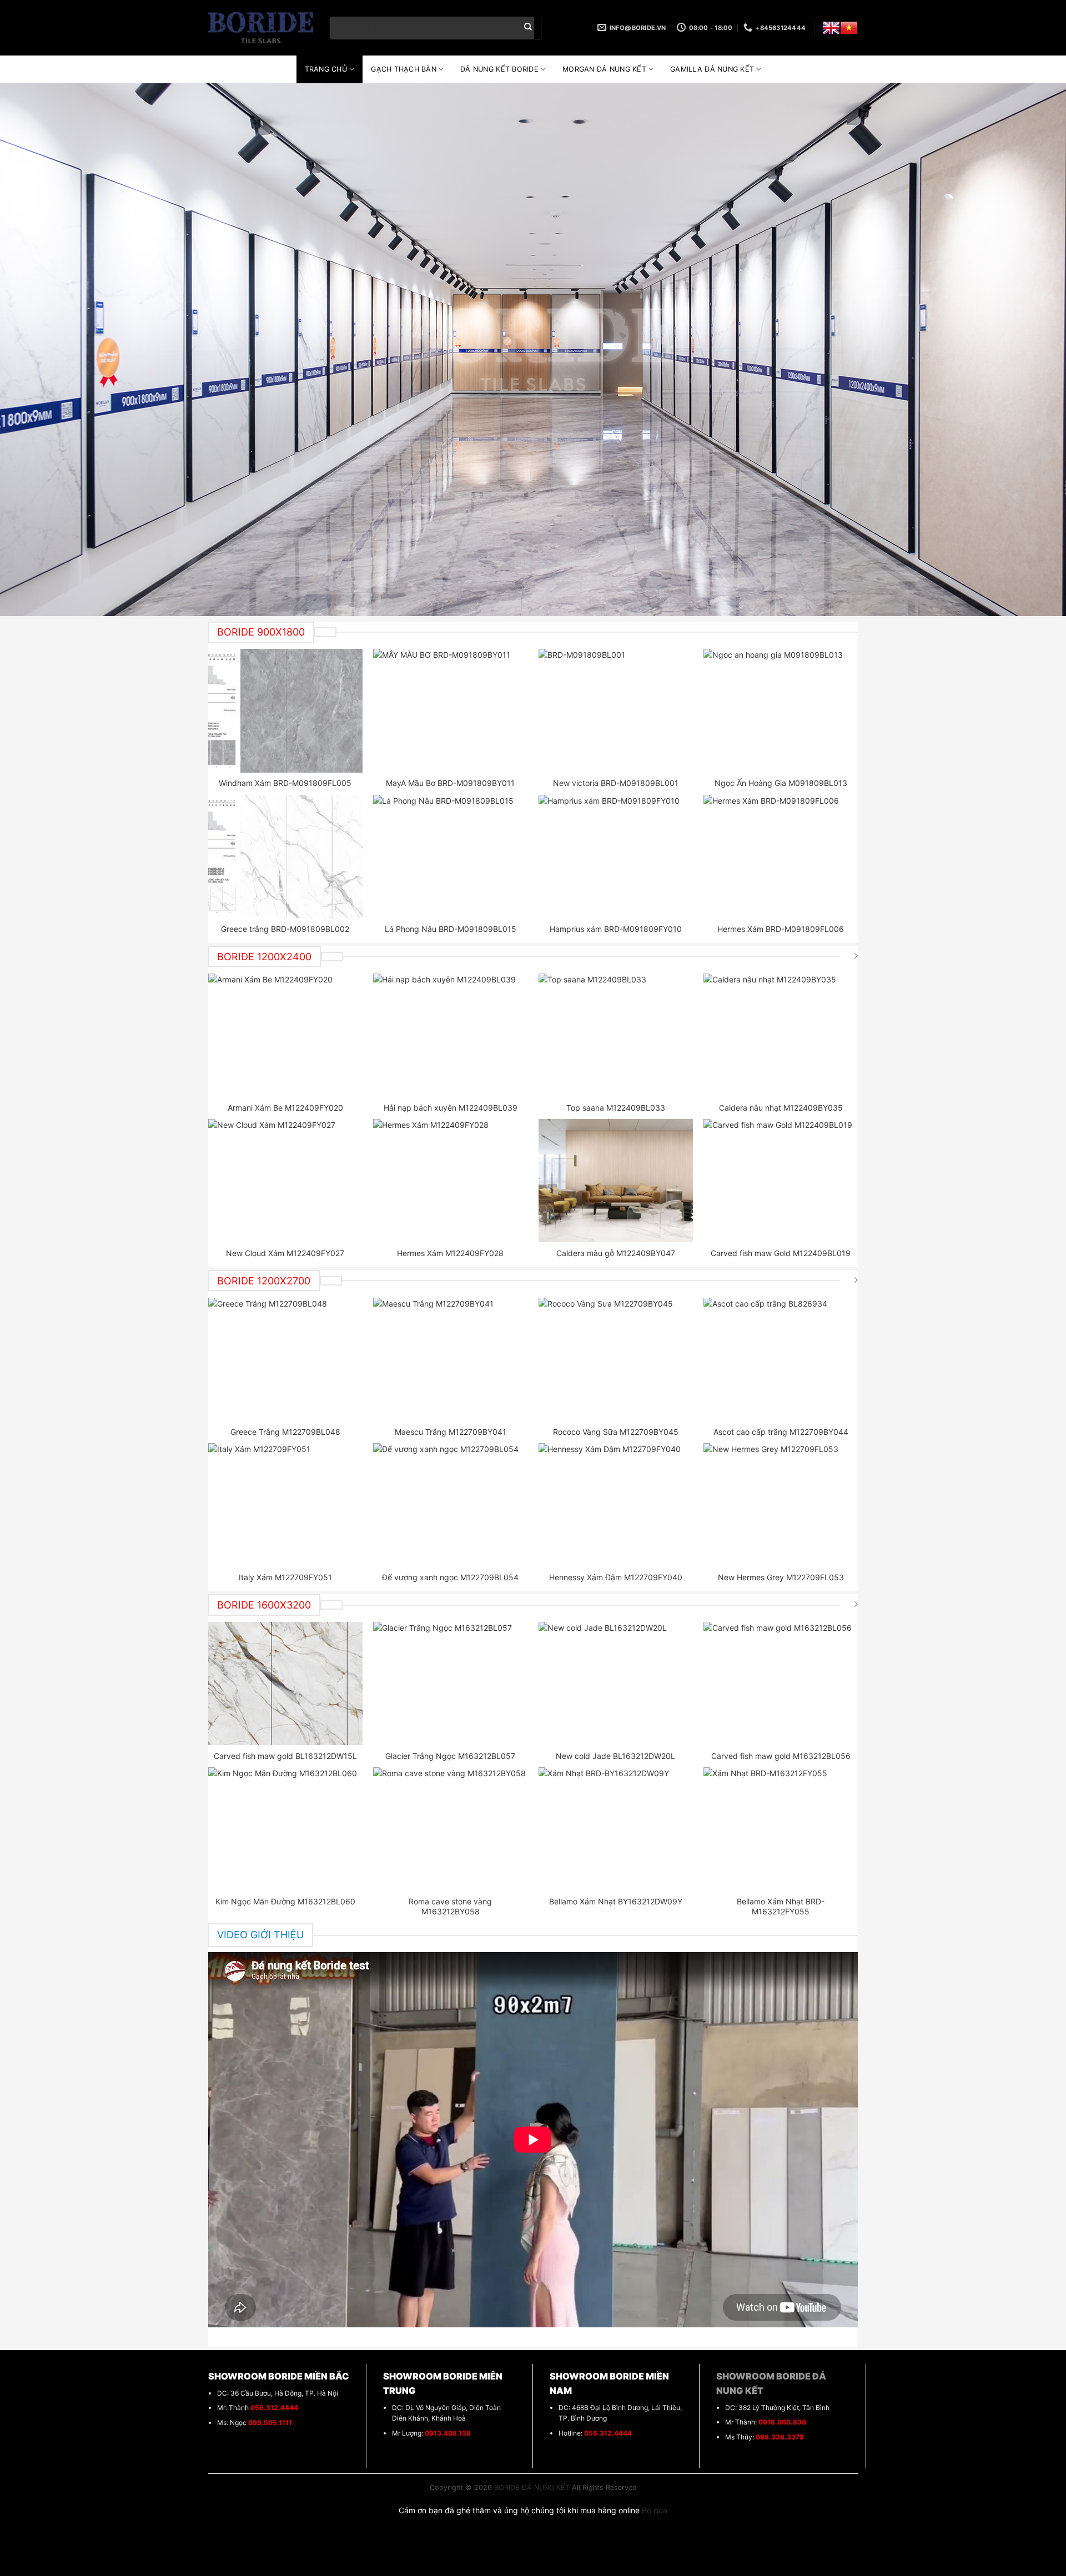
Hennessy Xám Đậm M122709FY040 (616, 1577)
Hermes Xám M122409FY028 (450, 1253)
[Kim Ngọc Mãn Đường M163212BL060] (285, 1829)
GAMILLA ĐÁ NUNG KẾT (712, 69)
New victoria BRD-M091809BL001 (616, 783)
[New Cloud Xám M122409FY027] (285, 1181)
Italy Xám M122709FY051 (285, 1577)
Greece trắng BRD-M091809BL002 (285, 929)
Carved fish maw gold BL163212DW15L (285, 1756)
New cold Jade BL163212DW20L (615, 1756)
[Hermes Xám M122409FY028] (450, 1181)
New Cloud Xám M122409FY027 (285, 1253)
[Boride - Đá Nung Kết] (261, 28)
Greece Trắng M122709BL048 (285, 1432)
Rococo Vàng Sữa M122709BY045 (616, 1432)
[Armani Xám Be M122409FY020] (285, 1035)
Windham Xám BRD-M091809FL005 (285, 783)
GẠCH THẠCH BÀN (404, 69)
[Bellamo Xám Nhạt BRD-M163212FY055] (781, 1829)
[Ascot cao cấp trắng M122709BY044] (781, 1359)
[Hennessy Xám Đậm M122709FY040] (616, 1505)
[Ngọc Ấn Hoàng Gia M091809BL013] (781, 710)
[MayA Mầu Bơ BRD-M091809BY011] (450, 710)
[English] (831, 28)
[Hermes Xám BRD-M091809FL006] (781, 856)
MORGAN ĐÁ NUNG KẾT (604, 69)
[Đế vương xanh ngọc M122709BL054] (450, 1505)
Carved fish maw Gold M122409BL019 (781, 1253)
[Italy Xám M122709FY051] (285, 1505)
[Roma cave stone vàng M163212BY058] (450, 1829)
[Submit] (528, 28)
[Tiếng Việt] (849, 28)
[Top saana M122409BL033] (616, 1035)
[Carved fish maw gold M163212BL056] (781, 1683)
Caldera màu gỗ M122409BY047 (616, 1253)
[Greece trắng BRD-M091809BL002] (285, 856)
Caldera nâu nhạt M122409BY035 (781, 1108)
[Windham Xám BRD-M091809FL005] (285, 710)
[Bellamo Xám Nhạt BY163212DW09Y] (616, 1829)
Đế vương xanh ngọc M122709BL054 (450, 1577)
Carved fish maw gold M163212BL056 (781, 1756)
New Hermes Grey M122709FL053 (781, 1577)
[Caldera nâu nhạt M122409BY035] (781, 1035)
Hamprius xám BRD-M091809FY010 (616, 929)
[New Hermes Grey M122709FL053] (781, 1505)
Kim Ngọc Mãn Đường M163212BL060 (285, 1901)
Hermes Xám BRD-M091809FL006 (781, 929)
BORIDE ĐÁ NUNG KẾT (532, 2487)
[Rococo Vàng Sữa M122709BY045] (616, 1359)
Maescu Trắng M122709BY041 (451, 1432)
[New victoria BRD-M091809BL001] (616, 710)
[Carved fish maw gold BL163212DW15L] (285, 1683)
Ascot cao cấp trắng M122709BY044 (781, 1432)
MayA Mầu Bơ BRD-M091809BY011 (450, 783)
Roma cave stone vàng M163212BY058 (450, 1906)
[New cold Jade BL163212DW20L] (616, 1683)
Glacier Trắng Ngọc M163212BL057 (450, 1756)
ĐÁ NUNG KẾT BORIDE (499, 69)
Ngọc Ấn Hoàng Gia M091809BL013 (781, 783)
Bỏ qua (655, 2510)
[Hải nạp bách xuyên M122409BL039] (450, 1035)
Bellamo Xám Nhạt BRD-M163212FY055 (781, 1906)
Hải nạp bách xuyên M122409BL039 (451, 1108)
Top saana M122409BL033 (616, 1108)
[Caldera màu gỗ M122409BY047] (616, 1181)
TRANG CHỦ (326, 69)
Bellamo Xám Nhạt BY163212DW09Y (616, 1901)
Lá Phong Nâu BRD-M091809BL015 (451, 929)
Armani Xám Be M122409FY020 (285, 1108)
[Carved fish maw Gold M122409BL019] (781, 1181)
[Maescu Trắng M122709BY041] (450, 1359)
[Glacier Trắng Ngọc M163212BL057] (450, 1683)
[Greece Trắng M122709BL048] (285, 1359)
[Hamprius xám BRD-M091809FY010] (616, 856)
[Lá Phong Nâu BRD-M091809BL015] (450, 856)
